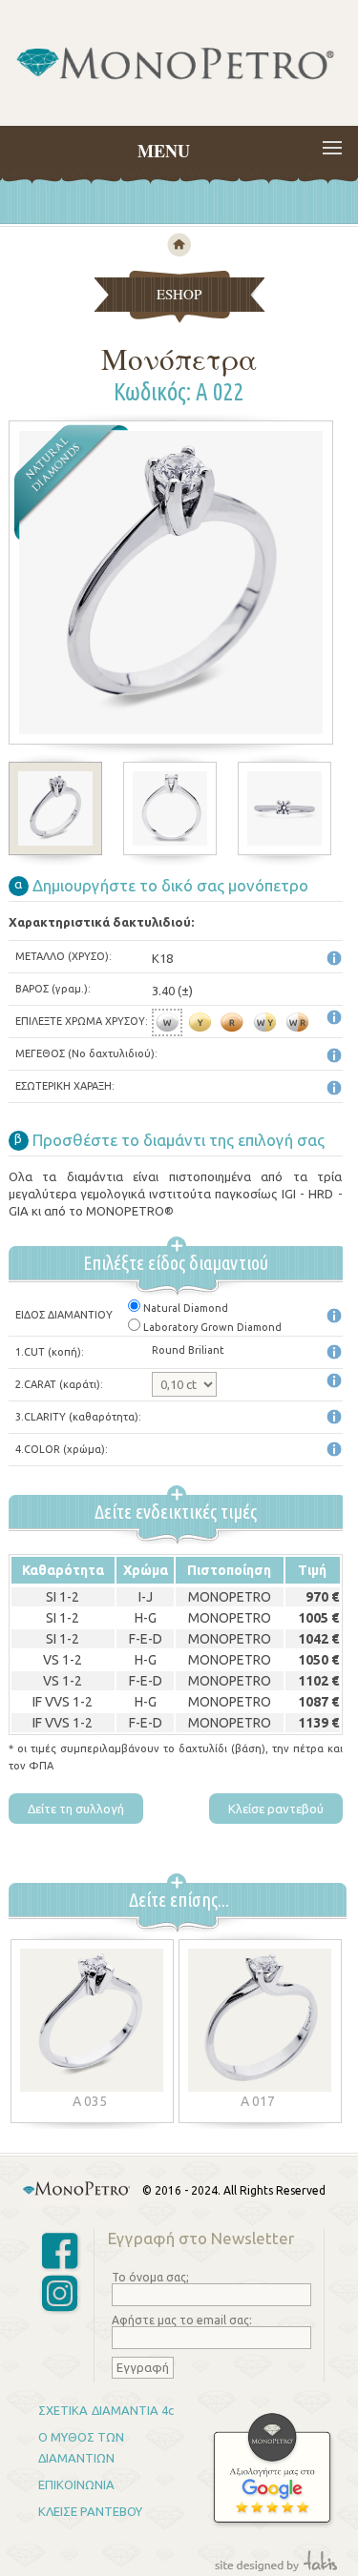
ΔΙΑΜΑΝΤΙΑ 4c (133, 2410)
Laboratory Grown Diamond (212, 1327)
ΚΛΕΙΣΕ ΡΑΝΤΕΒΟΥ (90, 2511)
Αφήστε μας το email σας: (182, 2320)
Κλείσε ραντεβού (276, 1809)
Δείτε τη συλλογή (76, 1809)
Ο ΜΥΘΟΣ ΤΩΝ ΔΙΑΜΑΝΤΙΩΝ (81, 2447)
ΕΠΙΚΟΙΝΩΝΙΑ (76, 2484)
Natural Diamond (186, 1308)
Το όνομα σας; (150, 2277)
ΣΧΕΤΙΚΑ (63, 2410)
